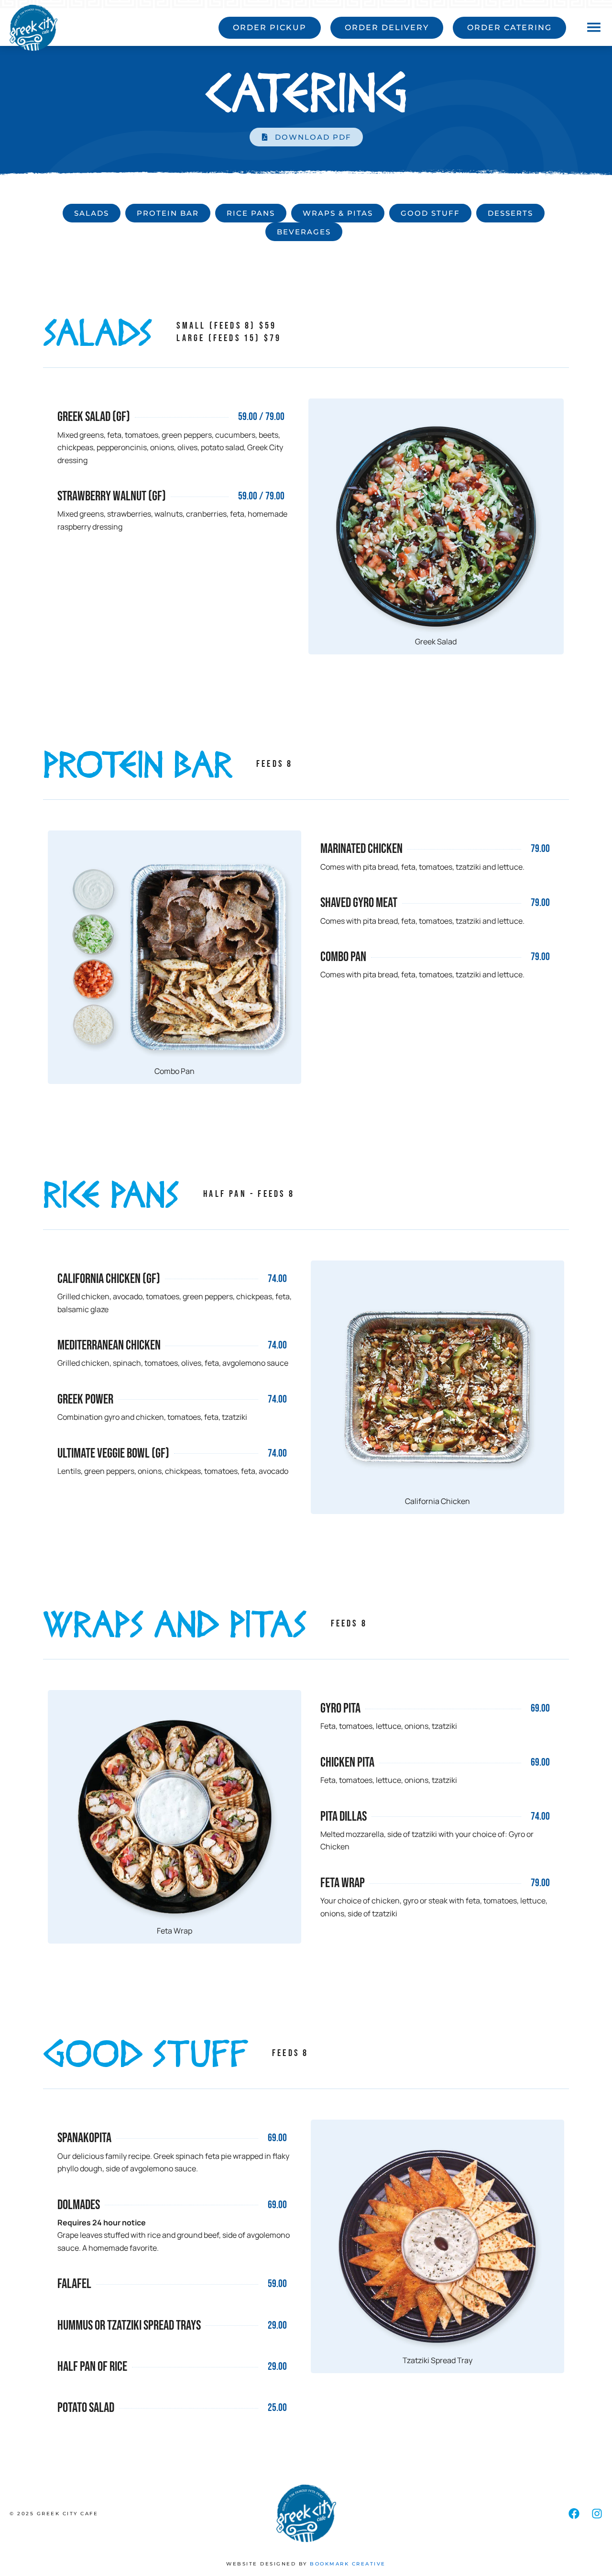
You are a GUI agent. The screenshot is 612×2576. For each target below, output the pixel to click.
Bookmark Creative (348, 2564)
